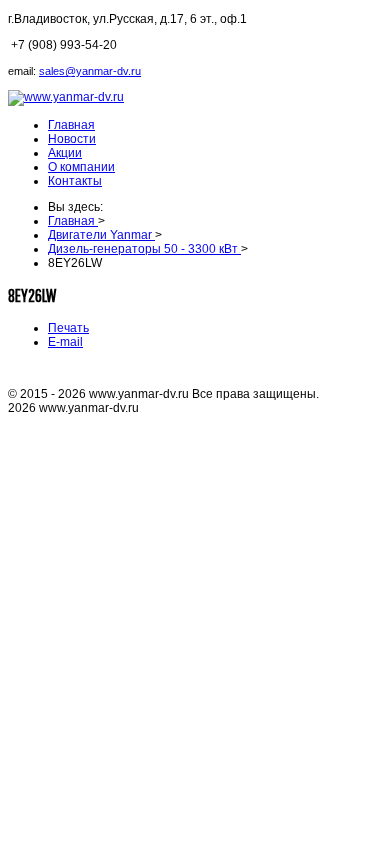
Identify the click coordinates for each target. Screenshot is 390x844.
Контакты (75, 181)
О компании (81, 167)
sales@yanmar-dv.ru (90, 71)
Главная (71, 125)
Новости (72, 139)
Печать (68, 328)
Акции (65, 153)
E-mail (65, 342)
